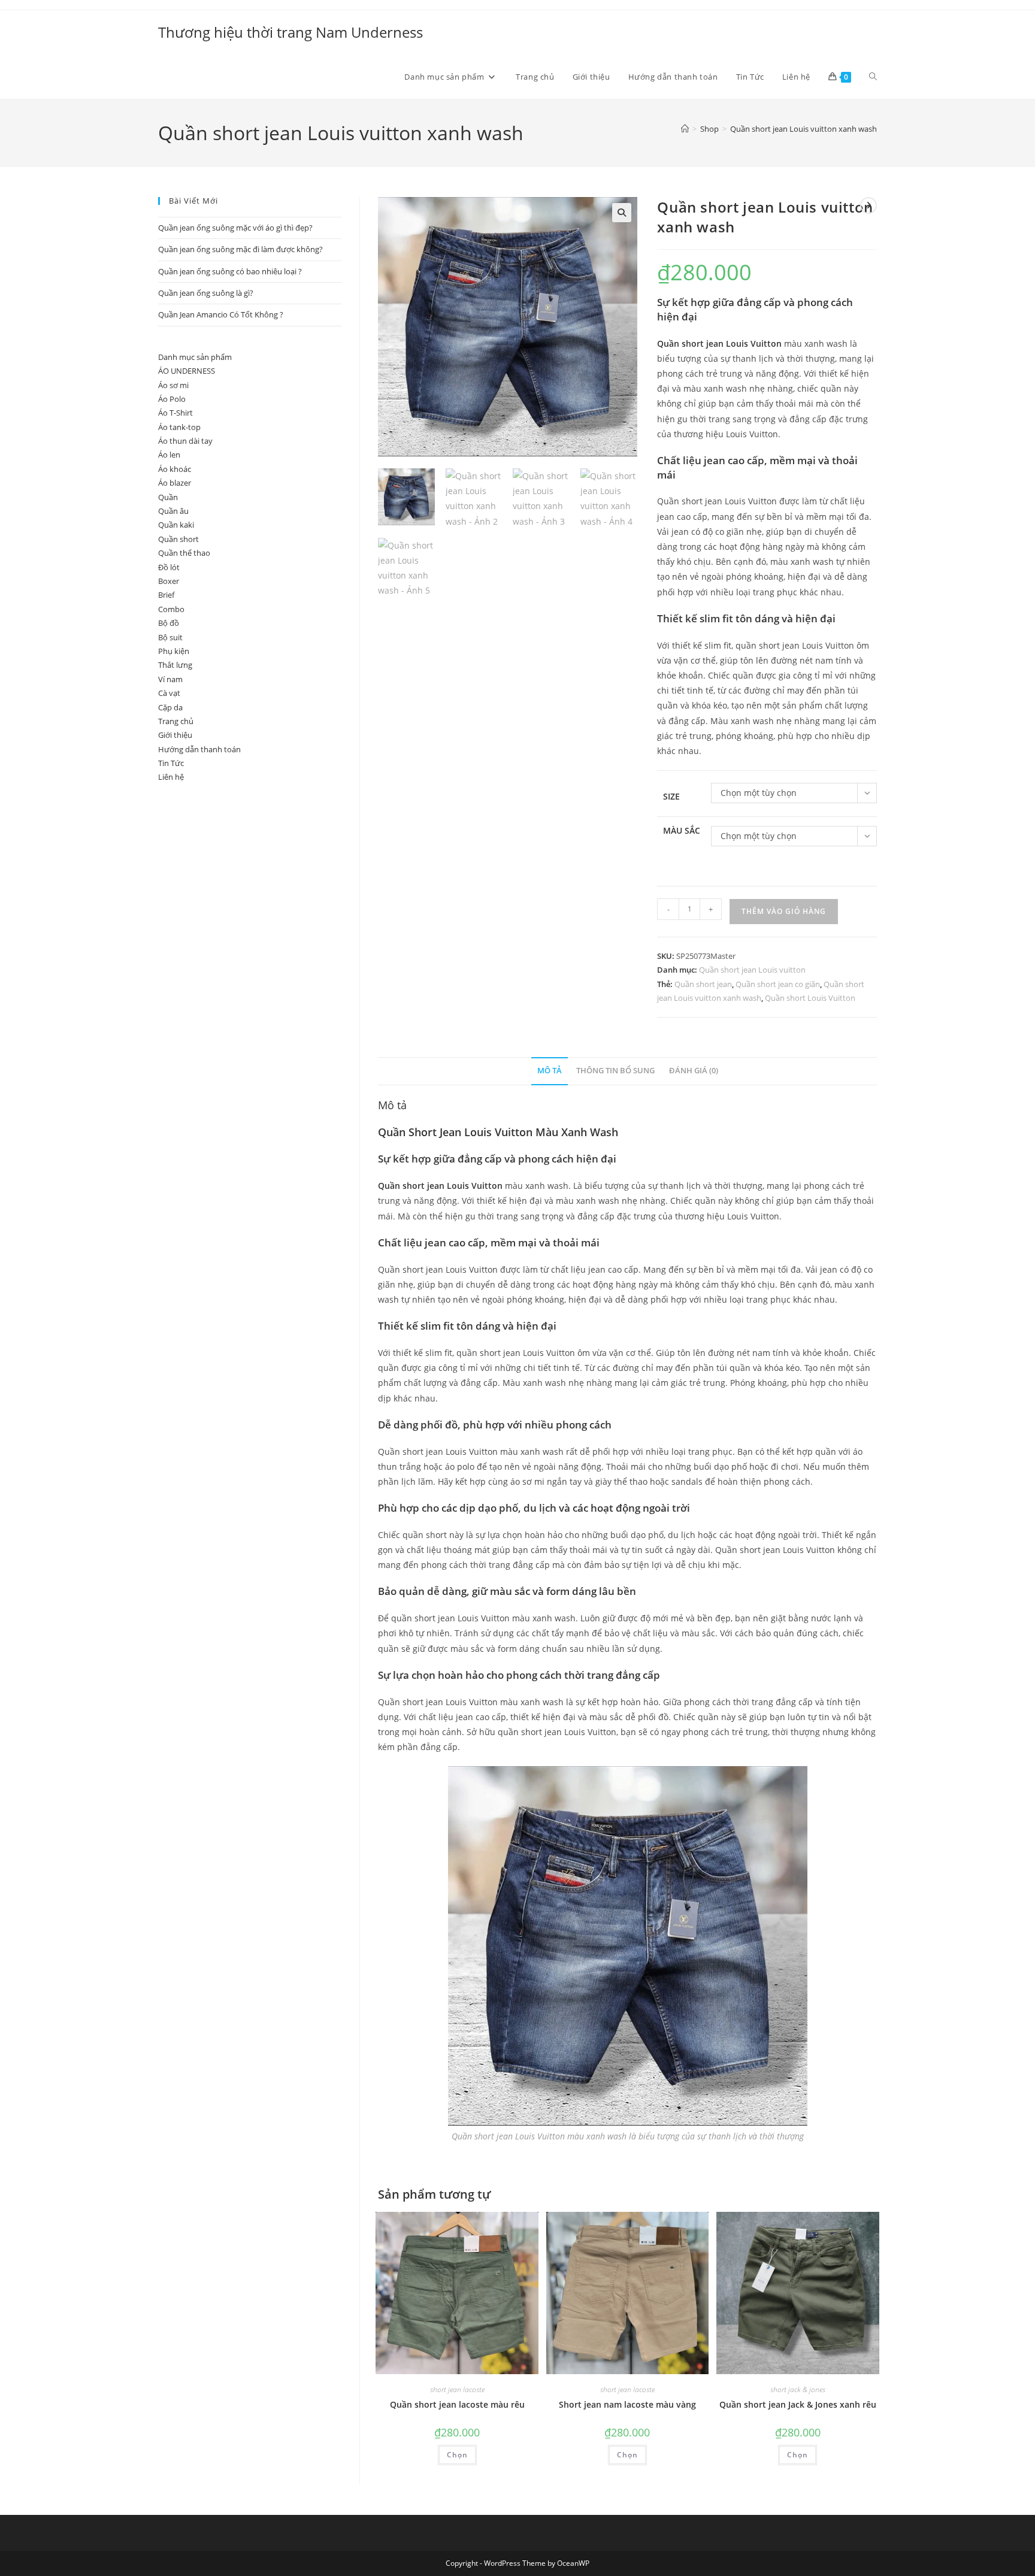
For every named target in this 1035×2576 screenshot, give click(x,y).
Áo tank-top (179, 427)
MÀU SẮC (682, 830)
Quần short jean (703, 984)
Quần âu (173, 511)
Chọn (457, 2455)
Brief (166, 595)
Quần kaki (176, 525)
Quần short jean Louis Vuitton (719, 343)
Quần (168, 497)
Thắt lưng (175, 665)
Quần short (178, 539)
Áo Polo (172, 399)
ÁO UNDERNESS (187, 371)
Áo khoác (175, 469)
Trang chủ (176, 721)
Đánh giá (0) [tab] (694, 1071)
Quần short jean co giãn (778, 984)
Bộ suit (170, 637)
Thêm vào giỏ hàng (784, 911)
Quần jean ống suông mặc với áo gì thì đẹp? (235, 228)
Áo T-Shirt (175, 413)
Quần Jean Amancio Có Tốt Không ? (221, 314)
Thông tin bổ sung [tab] (615, 1071)
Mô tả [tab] (550, 1071)
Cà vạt (169, 693)
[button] (622, 213)
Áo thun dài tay (185, 441)
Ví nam (170, 679)
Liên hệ (171, 777)
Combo (171, 609)
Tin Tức (171, 763)
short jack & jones (798, 2389)
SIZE (671, 796)
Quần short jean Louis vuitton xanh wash (804, 129)
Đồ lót (169, 567)
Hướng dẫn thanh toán (199, 749)
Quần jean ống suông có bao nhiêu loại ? (230, 271)
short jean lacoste (457, 2389)
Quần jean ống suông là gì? (206, 293)
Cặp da (170, 707)
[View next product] (868, 205)
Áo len (169, 455)
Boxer (169, 581)
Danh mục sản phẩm (195, 357)
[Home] (685, 129)
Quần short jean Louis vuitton (752, 970)
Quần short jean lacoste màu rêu (457, 2404)
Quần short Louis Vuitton (810, 998)
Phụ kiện (174, 651)
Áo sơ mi (173, 385)
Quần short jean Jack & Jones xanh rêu (798, 2404)
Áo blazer (175, 483)
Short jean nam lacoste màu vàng (627, 2404)
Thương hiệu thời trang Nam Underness (290, 32)
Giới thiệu (175, 735)
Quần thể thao (184, 553)
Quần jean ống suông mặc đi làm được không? (240, 249)
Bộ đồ (169, 623)
